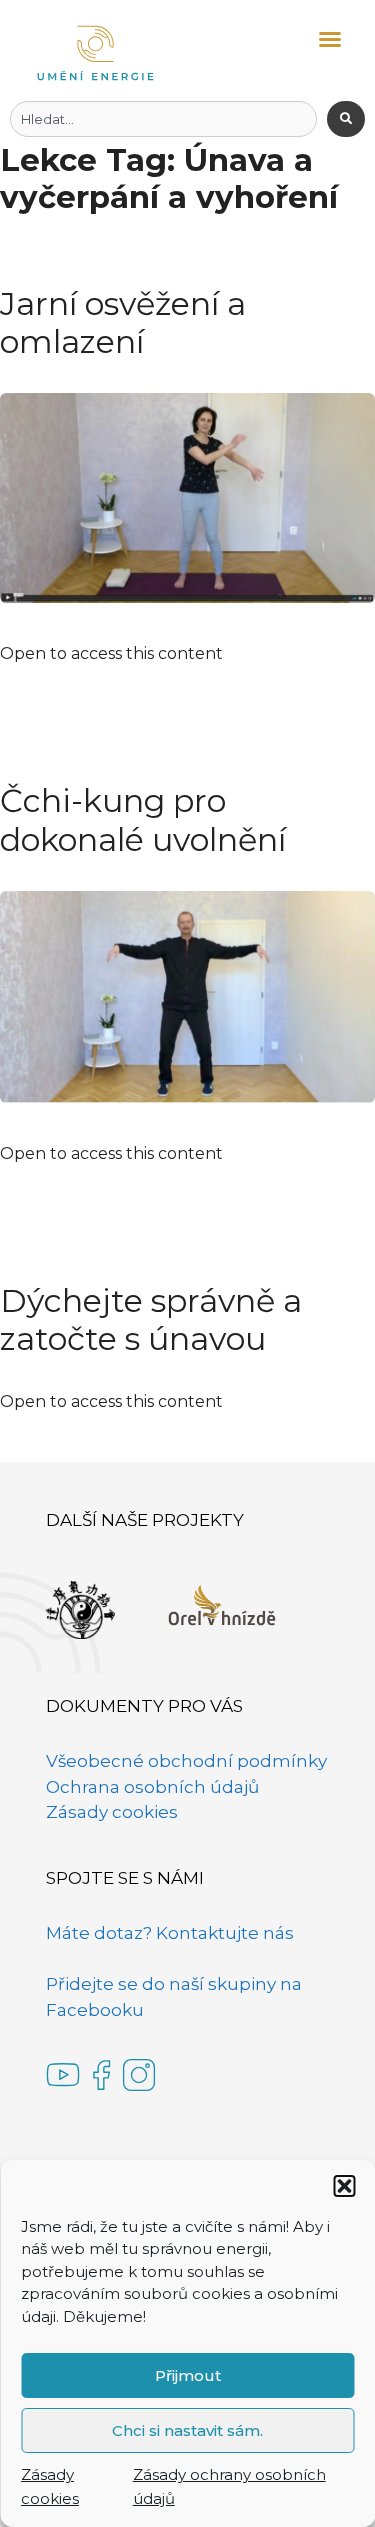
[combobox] (163, 119)
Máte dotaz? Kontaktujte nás (170, 1933)
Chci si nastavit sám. (187, 2430)
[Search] (346, 119)
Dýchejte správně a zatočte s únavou (151, 1319)
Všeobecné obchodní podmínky (186, 1761)
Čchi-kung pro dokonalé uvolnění (143, 819)
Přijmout (188, 2375)
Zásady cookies (112, 1812)
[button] (344, 2186)
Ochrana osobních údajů (152, 1787)
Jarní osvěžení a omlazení (123, 322)
